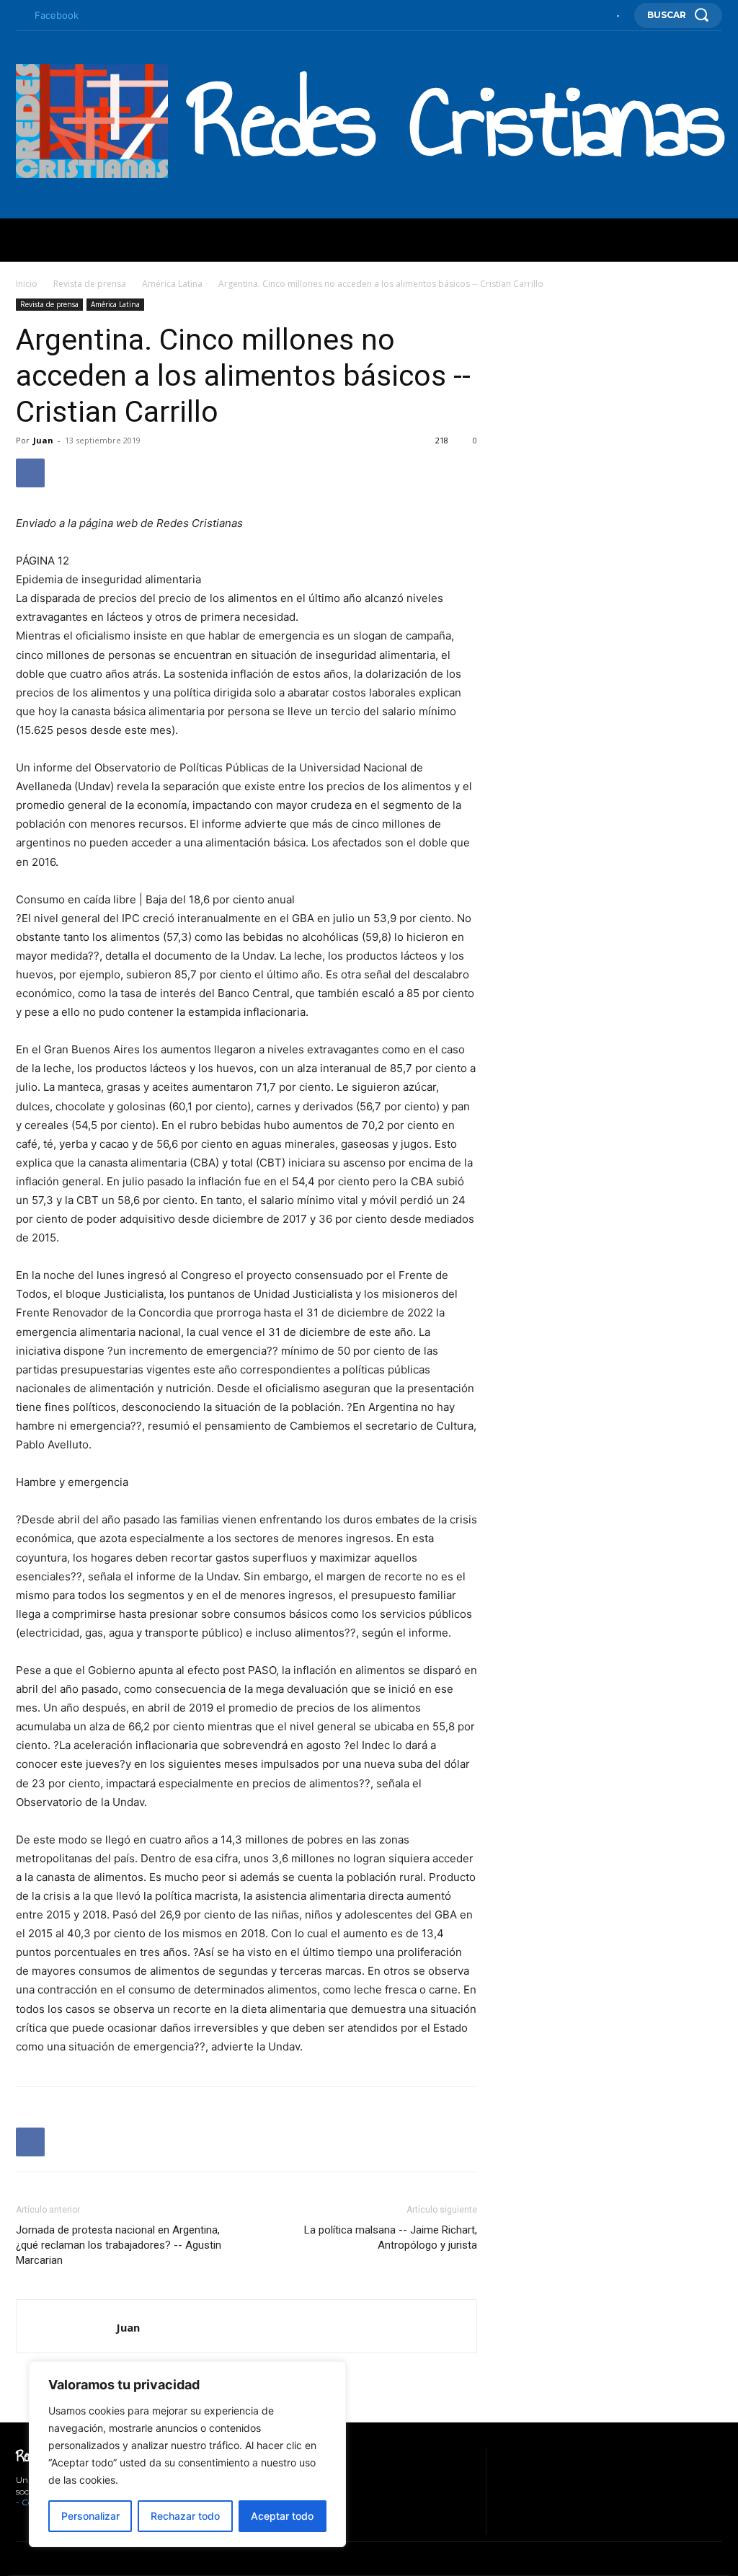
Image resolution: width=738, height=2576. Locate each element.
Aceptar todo (282, 2516)
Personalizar (90, 2516)
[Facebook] (19, 16)
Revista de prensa (90, 284)
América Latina (172, 284)
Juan (43, 440)
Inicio (27, 284)
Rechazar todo (185, 2516)
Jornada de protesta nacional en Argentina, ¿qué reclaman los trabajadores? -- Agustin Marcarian (119, 2245)
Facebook (57, 15)
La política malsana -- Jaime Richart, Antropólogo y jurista (391, 2238)
